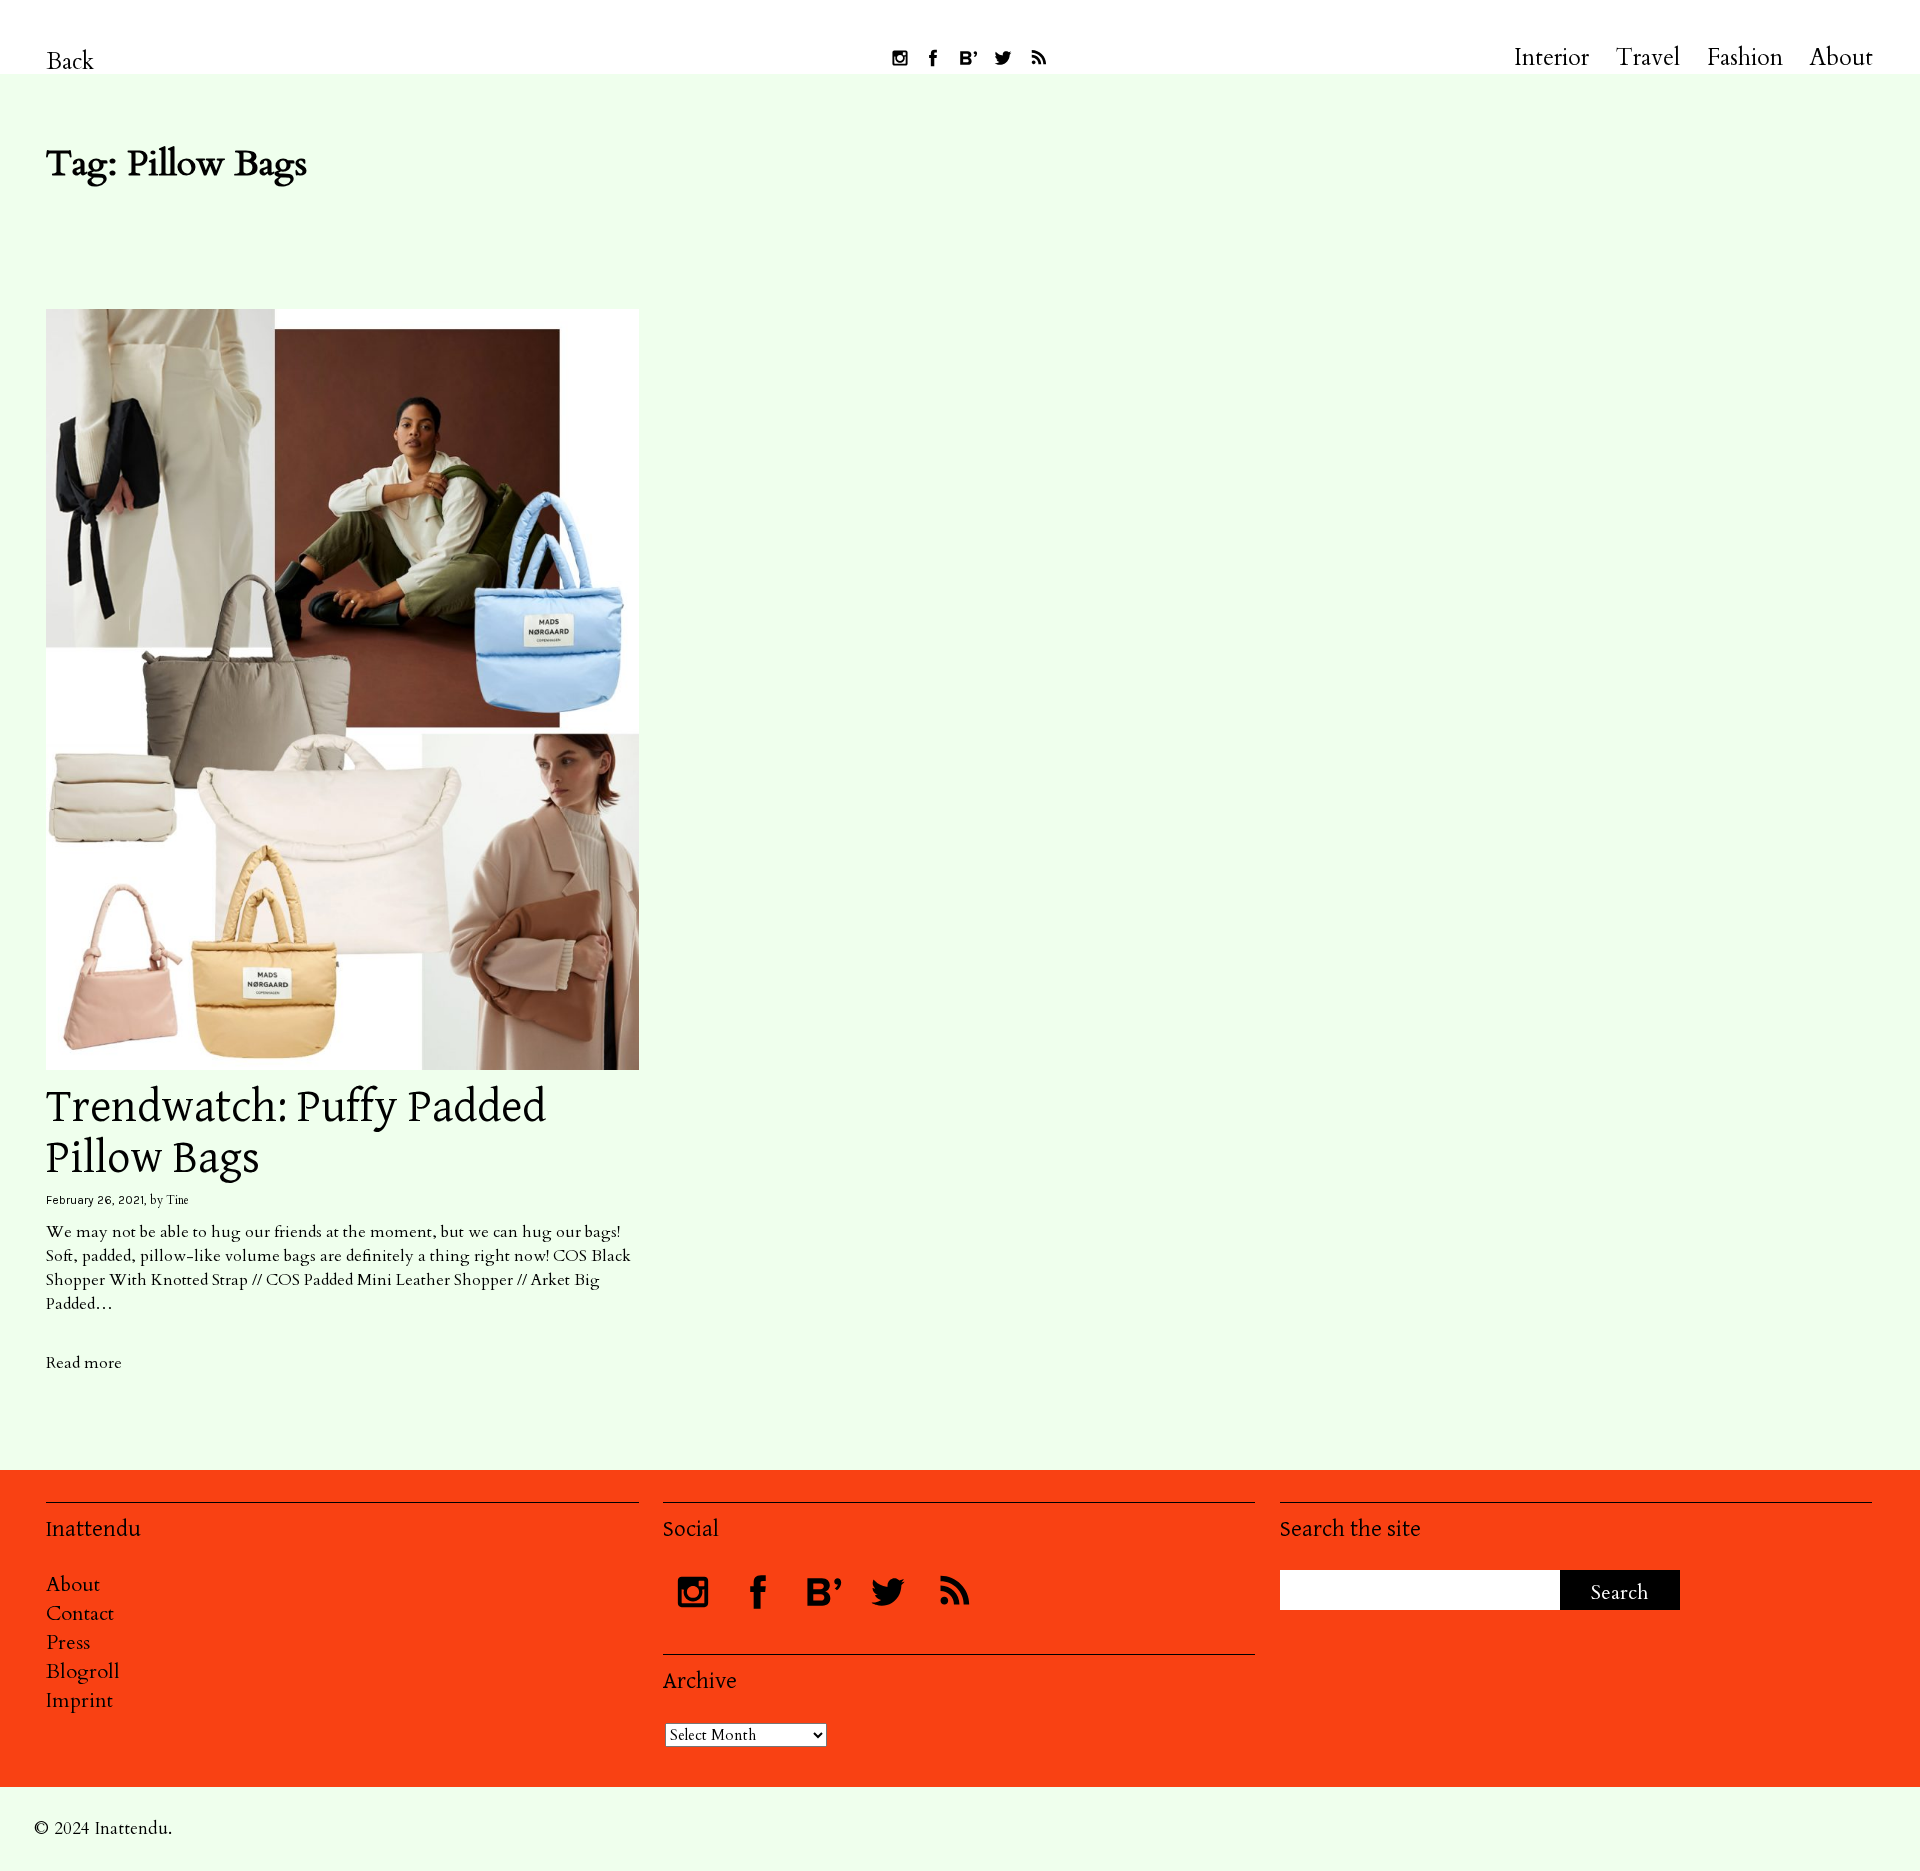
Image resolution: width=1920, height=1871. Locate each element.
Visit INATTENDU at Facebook (933, 58)
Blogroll (83, 1671)
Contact (80, 1613)
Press (68, 1642)
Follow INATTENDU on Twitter (1003, 58)
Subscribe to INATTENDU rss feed (1038, 58)
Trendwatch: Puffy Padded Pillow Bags (296, 1133)
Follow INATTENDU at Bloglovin (968, 58)
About (1841, 58)
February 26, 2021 (95, 1200)
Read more (84, 1363)
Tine (177, 1200)
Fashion (1745, 58)
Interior (1551, 58)
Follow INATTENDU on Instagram (900, 58)
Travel (1648, 58)
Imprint (79, 1700)
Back (70, 61)
